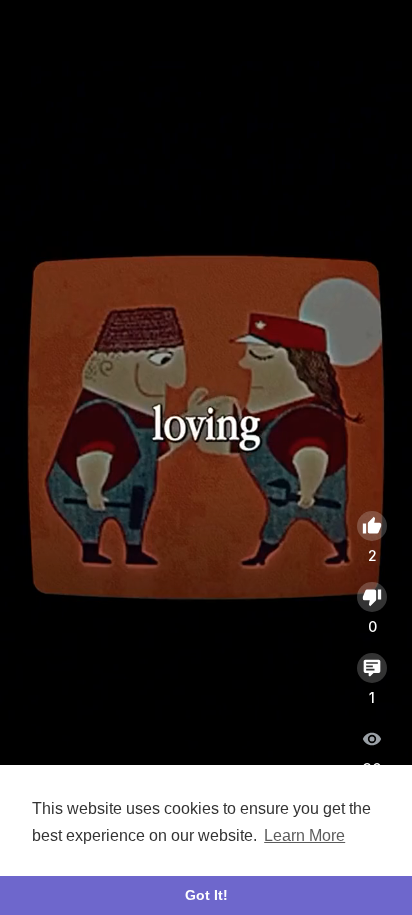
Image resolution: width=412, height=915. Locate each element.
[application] (206, 427)
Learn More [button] (304, 835)
